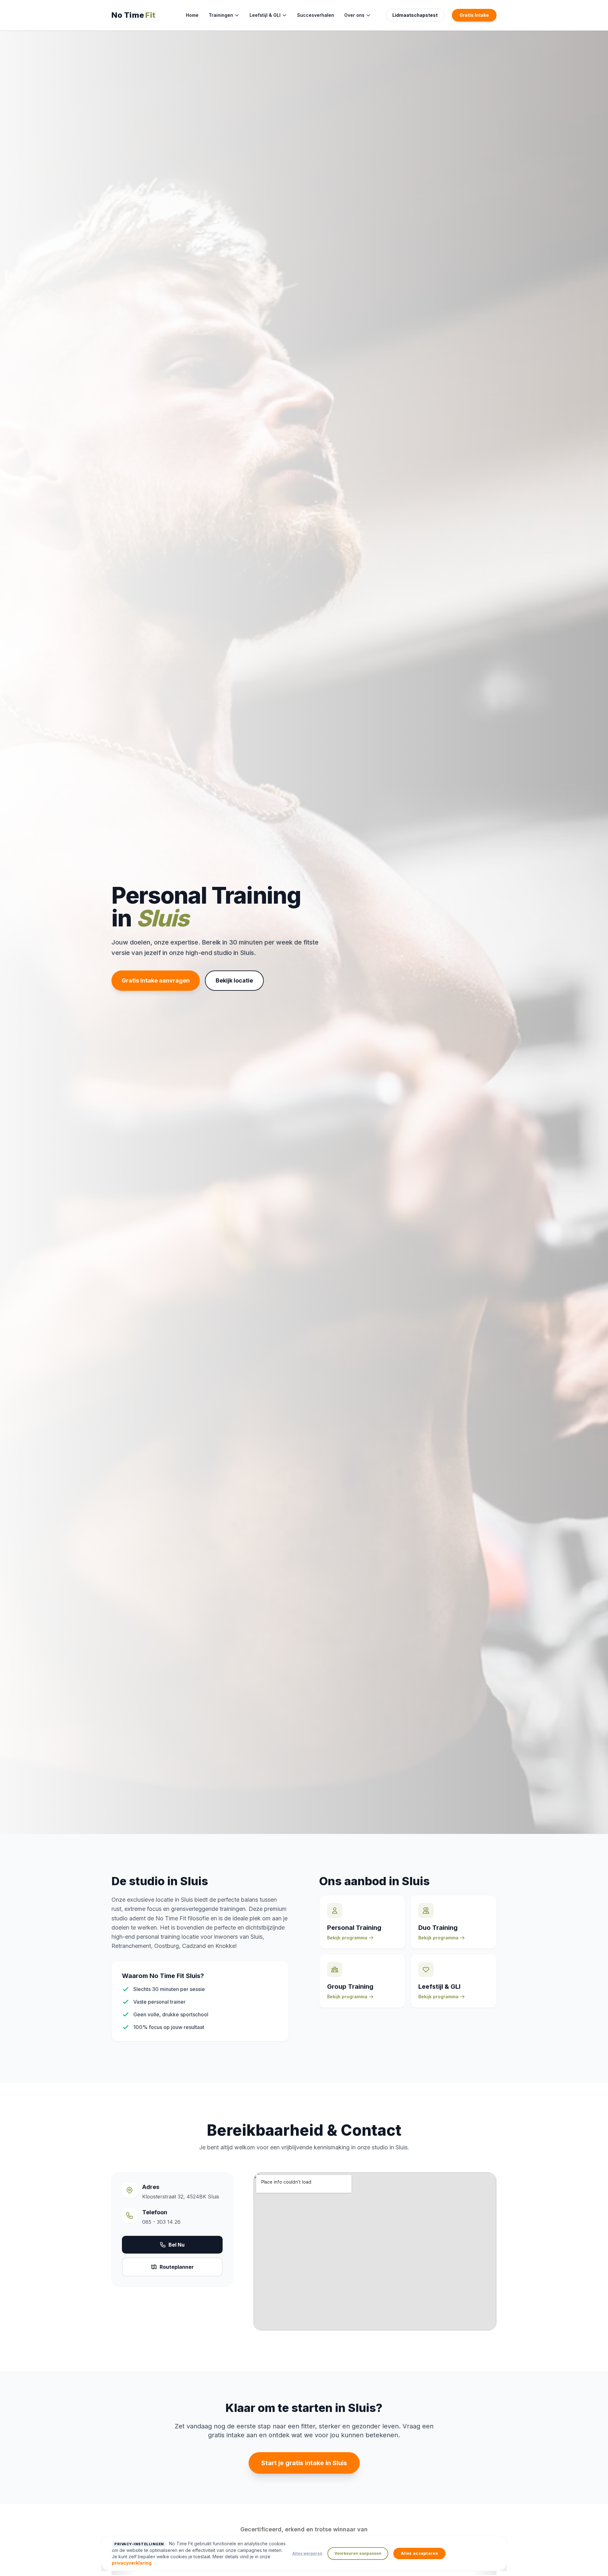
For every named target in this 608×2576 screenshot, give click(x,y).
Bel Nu (177, 2245)
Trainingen (221, 15)
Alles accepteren (419, 2553)
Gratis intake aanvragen (156, 980)
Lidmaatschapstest (415, 15)
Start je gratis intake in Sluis (304, 2463)
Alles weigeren (307, 2553)
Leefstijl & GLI (265, 15)
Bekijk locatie (234, 980)
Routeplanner (177, 2267)
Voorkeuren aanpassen (358, 2553)
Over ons (354, 15)
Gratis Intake (474, 15)
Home (192, 15)
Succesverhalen (316, 15)
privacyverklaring (132, 2563)
